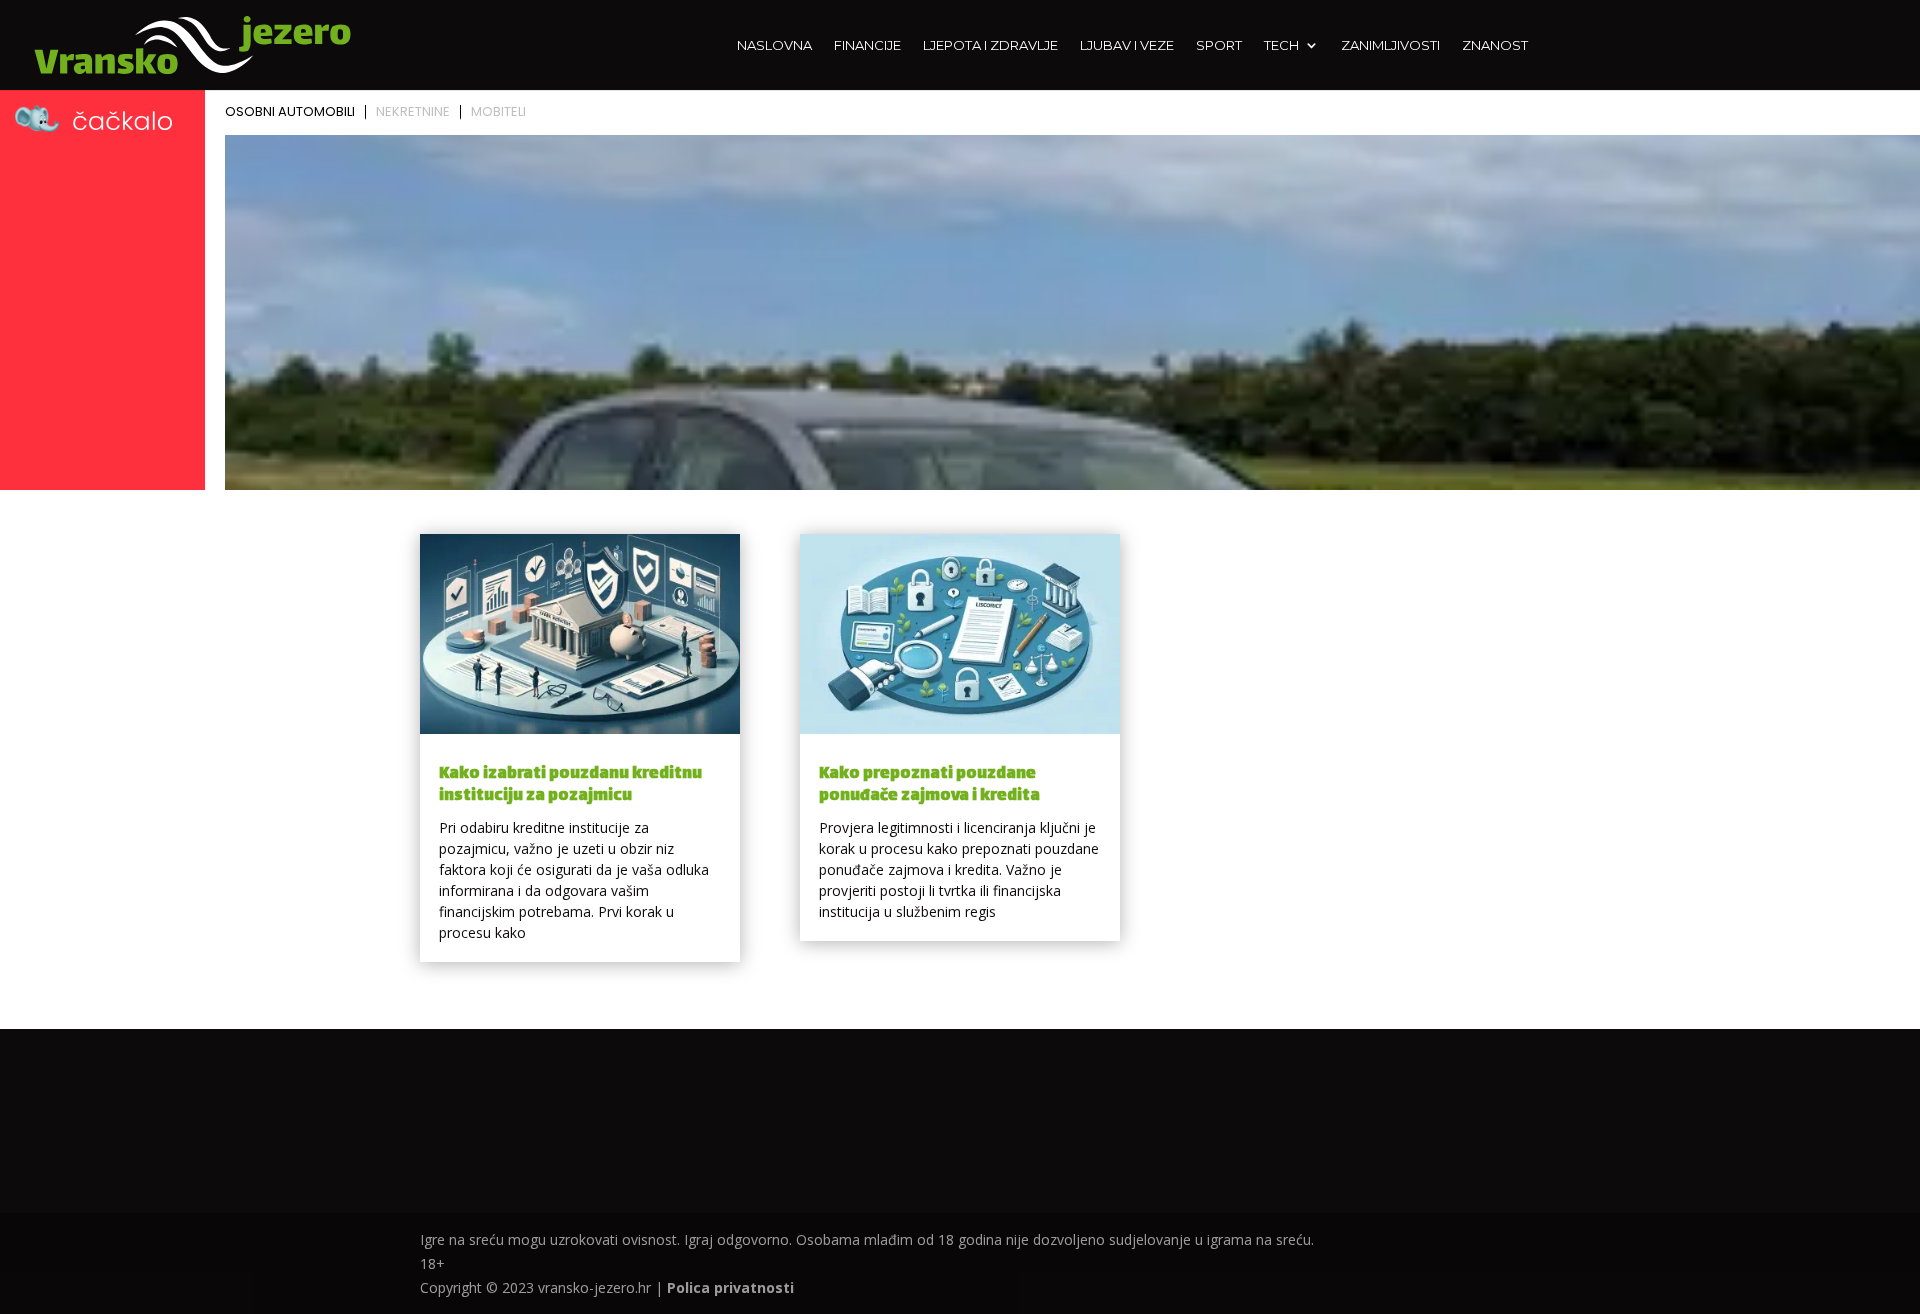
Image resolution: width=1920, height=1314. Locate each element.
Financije (867, 45)
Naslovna (774, 45)
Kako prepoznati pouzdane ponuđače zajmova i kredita (929, 785)
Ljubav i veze (1127, 45)
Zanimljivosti (1390, 45)
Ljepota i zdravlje (990, 45)
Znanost (1495, 45)
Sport (1219, 45)
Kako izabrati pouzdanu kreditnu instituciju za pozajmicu (570, 785)
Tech (1281, 45)
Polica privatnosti (730, 1287)
